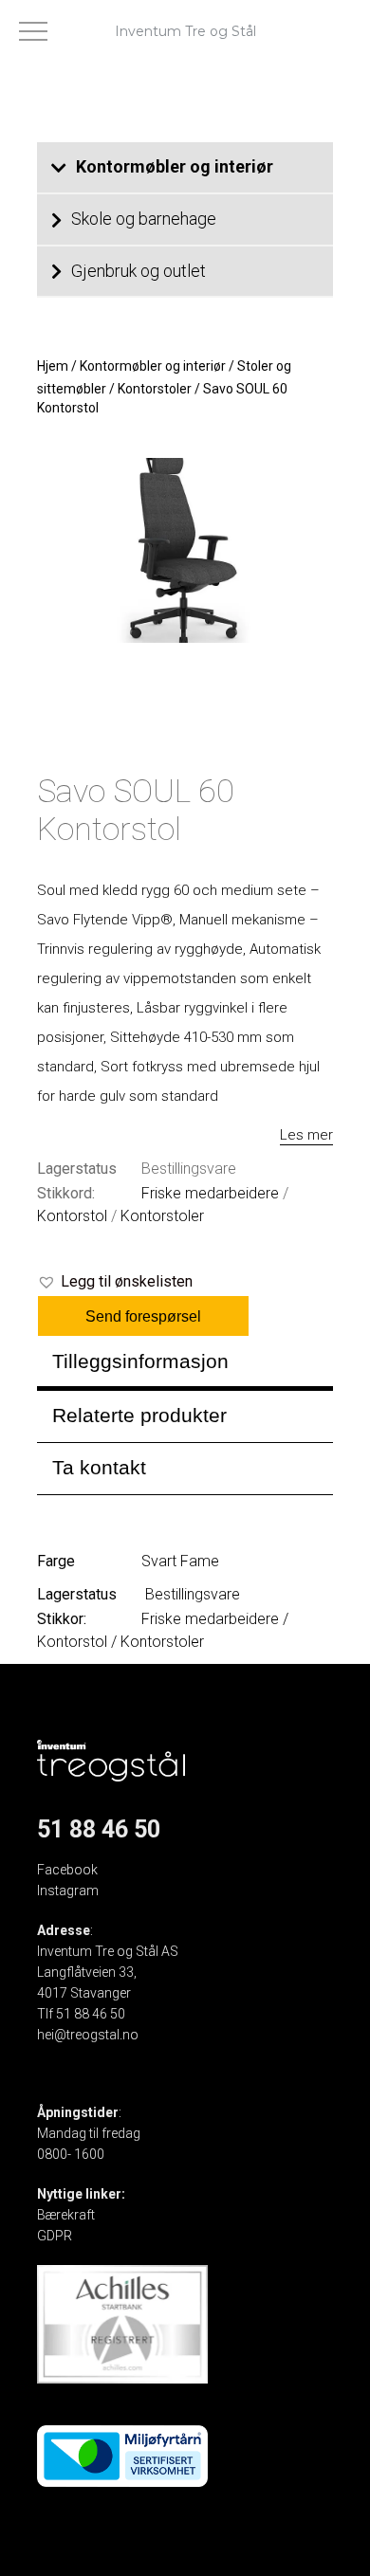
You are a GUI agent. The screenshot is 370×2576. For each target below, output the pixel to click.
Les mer (306, 1135)
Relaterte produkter (139, 1415)
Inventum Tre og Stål (185, 31)
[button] (115, 1282)
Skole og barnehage (144, 219)
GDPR (55, 2236)
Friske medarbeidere (210, 1193)
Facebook (67, 1870)
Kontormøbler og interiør (175, 166)
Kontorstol (72, 1216)
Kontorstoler (155, 389)
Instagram (68, 1891)
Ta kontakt (99, 1467)
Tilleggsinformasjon (140, 1361)
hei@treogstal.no (88, 2035)
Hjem (53, 366)
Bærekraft (66, 2215)
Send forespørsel (143, 1316)
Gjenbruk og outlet (139, 271)
